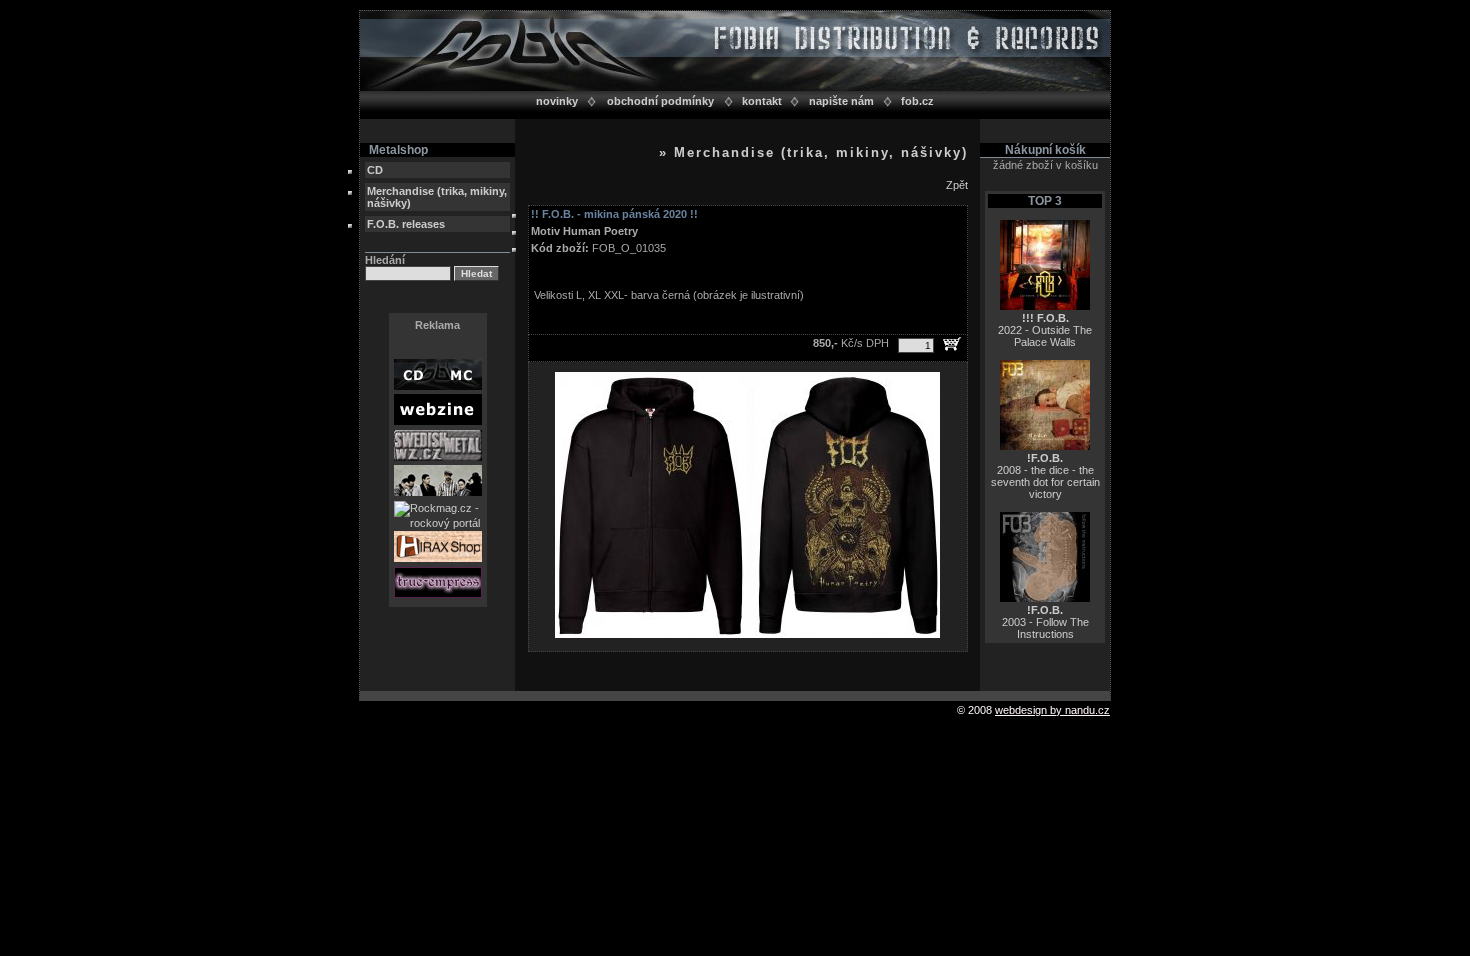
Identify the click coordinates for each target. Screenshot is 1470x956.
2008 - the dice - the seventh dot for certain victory (1045, 476)
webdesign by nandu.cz (1052, 710)
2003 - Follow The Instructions (1045, 622)
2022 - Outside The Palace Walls (1045, 330)
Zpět (957, 185)
